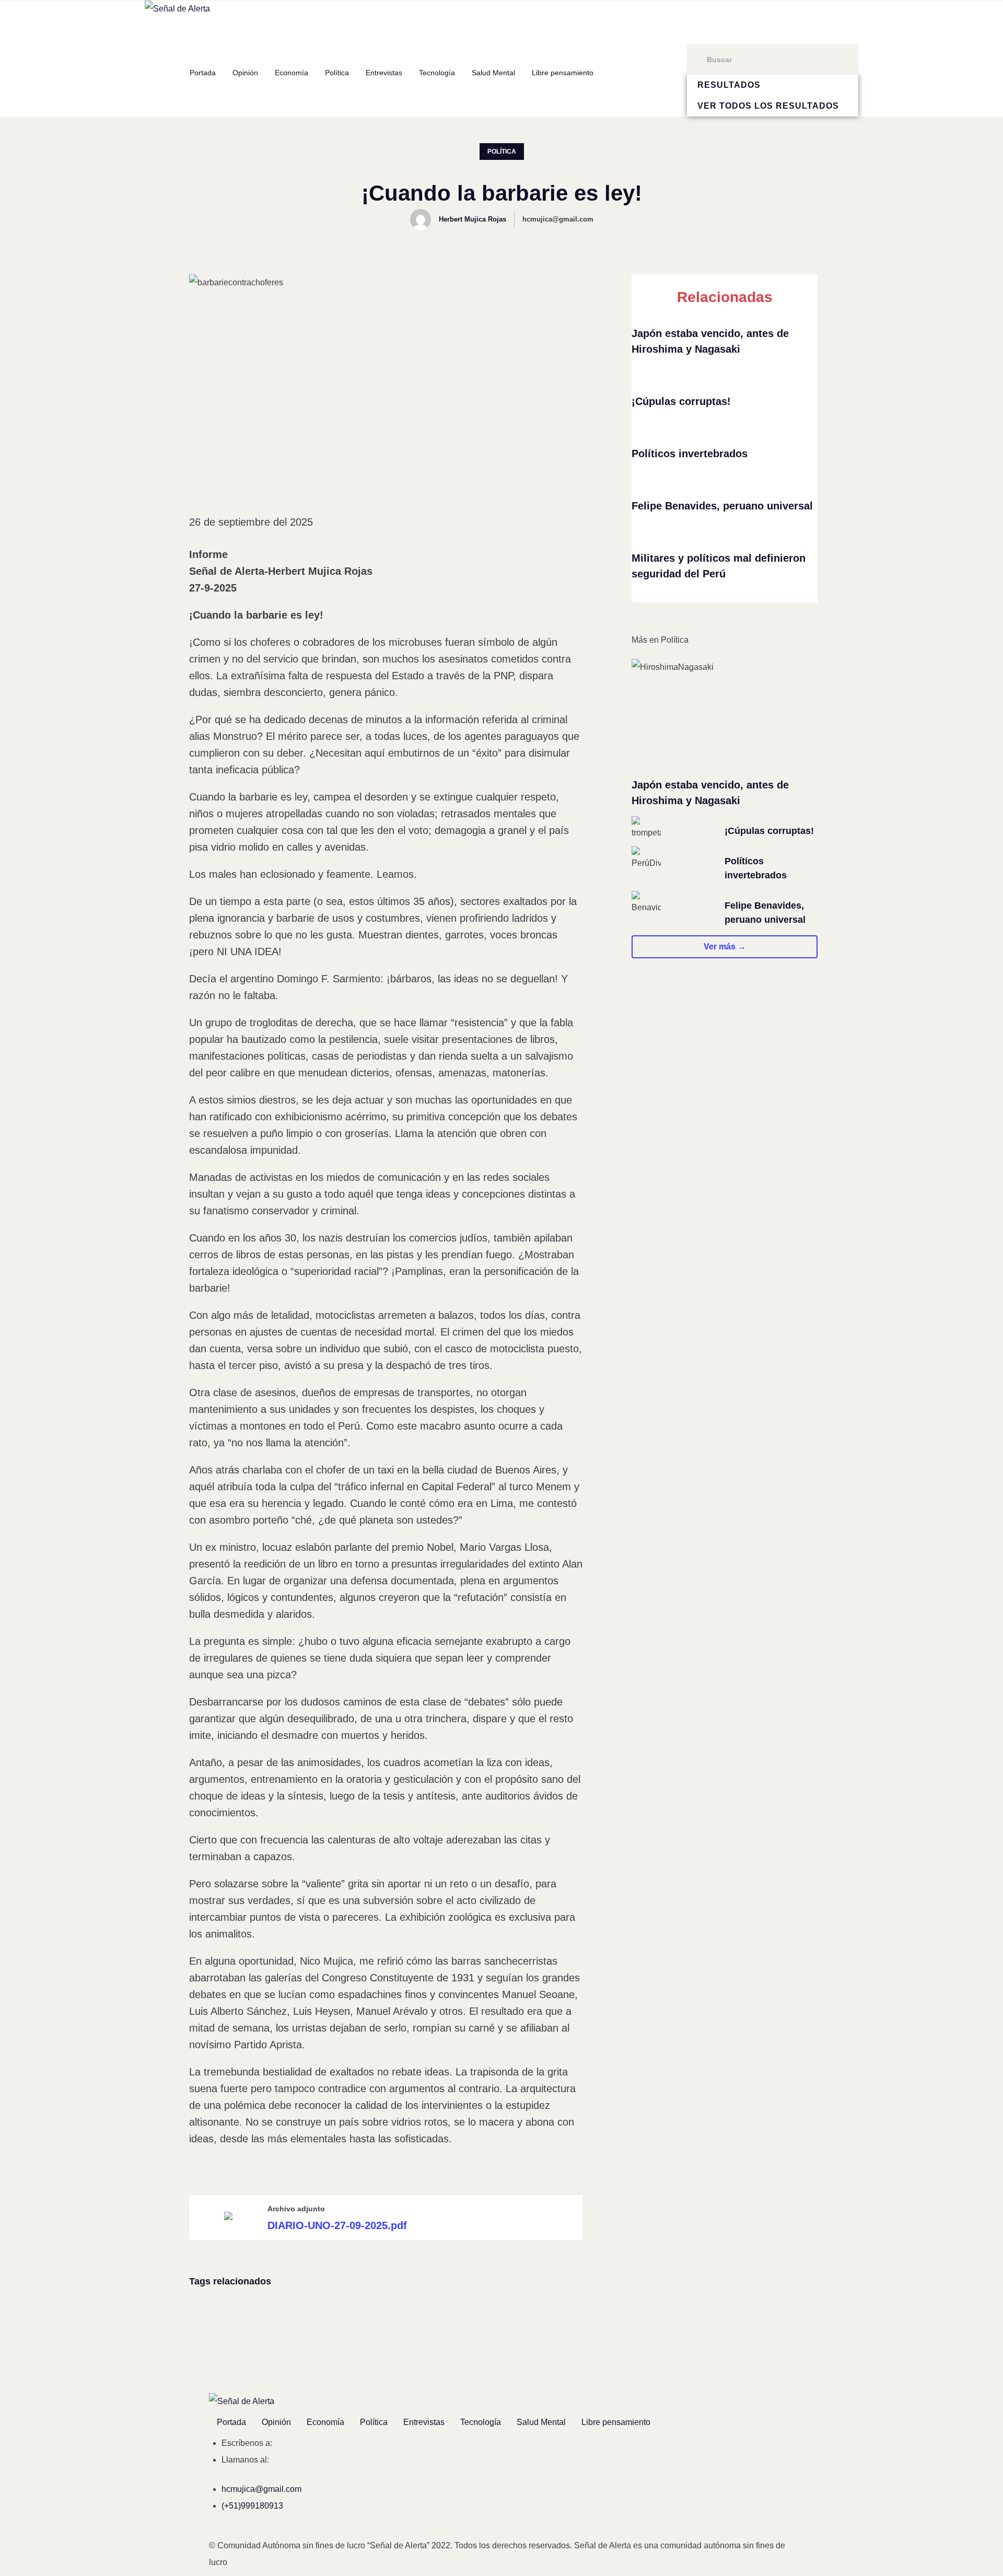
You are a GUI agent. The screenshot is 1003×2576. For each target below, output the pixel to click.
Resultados (729, 85)
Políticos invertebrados (690, 454)
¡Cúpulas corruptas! (681, 401)
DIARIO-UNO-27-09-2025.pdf (337, 2225)
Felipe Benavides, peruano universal (722, 506)
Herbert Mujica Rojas (473, 219)
